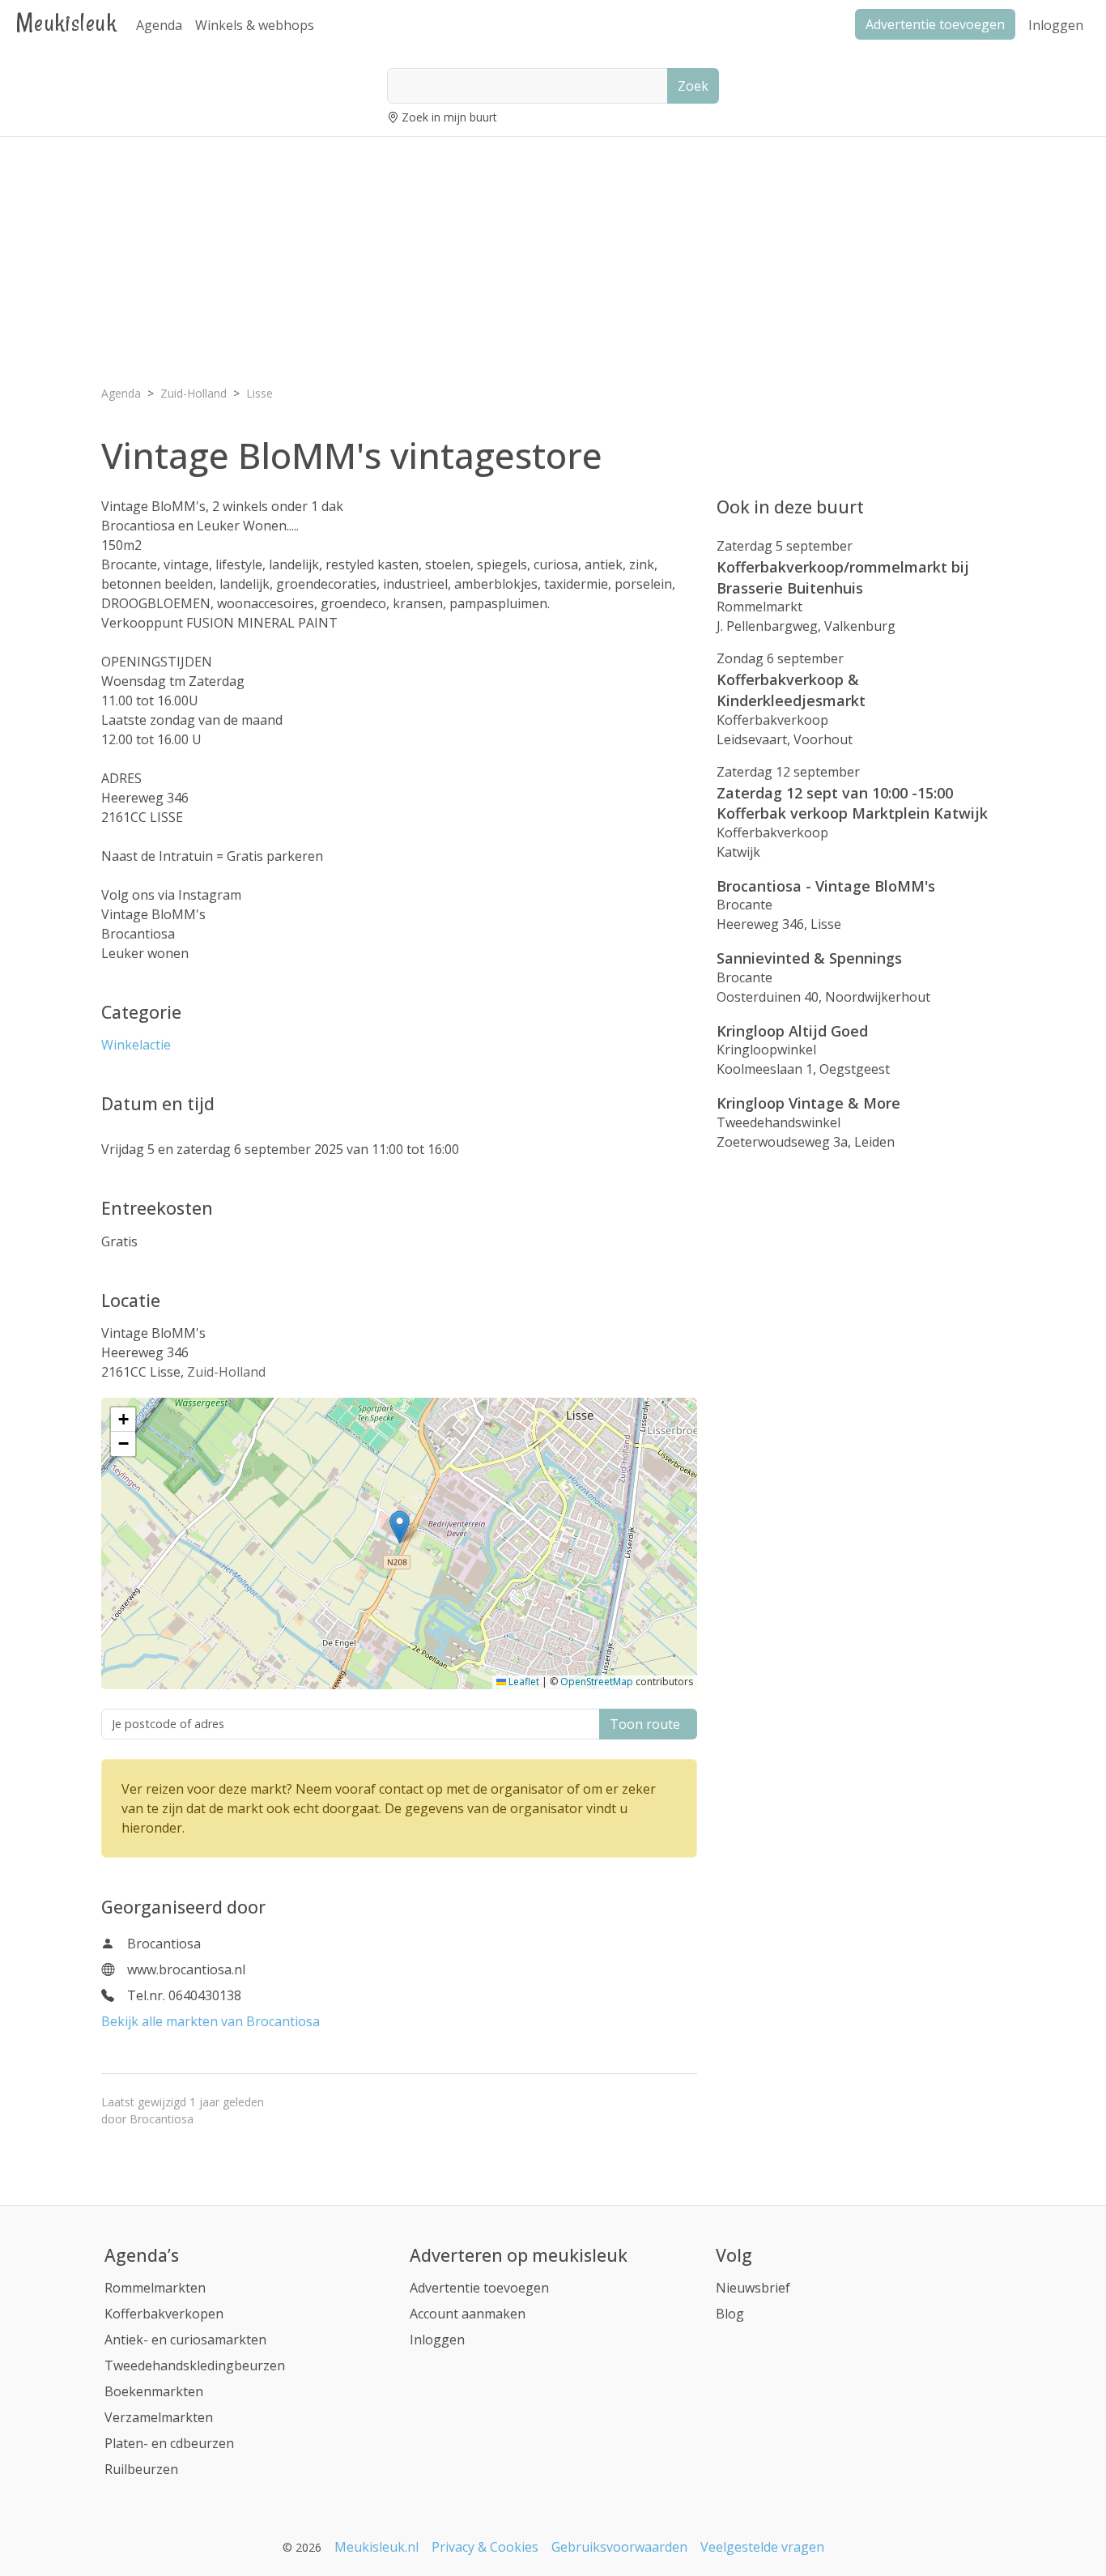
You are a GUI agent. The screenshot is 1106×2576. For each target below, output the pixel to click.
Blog (730, 2314)
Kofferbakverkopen (164, 2314)
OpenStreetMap (597, 1682)
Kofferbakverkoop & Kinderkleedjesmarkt (791, 690)
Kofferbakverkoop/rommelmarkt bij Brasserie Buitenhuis (843, 577)
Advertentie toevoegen (479, 2288)
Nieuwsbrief (753, 2288)
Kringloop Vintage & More (808, 1103)
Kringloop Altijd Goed (792, 1031)
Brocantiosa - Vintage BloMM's (826, 886)
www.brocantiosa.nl (186, 1969)
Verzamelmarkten (159, 2417)
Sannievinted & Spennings (809, 958)
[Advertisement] (553, 263)
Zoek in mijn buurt (449, 117)
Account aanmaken (468, 2314)
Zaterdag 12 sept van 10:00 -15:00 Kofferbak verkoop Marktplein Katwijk (852, 803)
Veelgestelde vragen (762, 2547)
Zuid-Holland (226, 1372)
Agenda (159, 25)
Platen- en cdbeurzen (169, 2443)
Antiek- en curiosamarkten (185, 2340)
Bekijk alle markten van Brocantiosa (211, 2021)
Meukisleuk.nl (376, 2547)
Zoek (693, 86)
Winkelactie (136, 1045)
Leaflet (523, 1682)
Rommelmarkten (155, 2288)
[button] (400, 1527)
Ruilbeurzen (141, 2469)
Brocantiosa (162, 2119)
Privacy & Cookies (485, 2547)
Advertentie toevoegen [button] (935, 24)
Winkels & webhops (255, 25)
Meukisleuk (66, 22)
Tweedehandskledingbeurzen (195, 2365)
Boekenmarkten (154, 2391)
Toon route (648, 1724)
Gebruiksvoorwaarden (619, 2547)
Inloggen (1056, 25)
